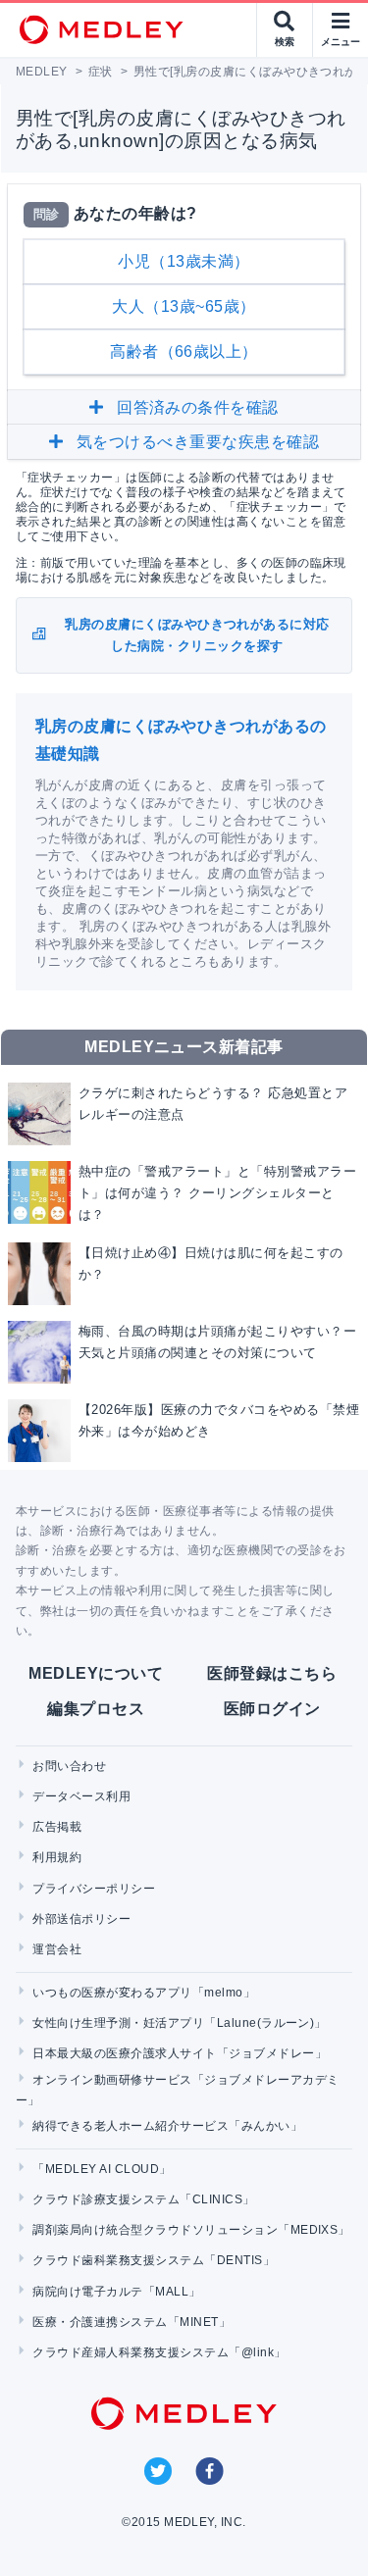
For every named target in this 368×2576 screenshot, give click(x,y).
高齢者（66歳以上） (184, 352)
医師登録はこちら (272, 1673)
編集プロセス (96, 1709)
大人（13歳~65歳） (184, 306)
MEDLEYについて (96, 1673)
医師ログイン (272, 1709)
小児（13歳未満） (184, 261)
